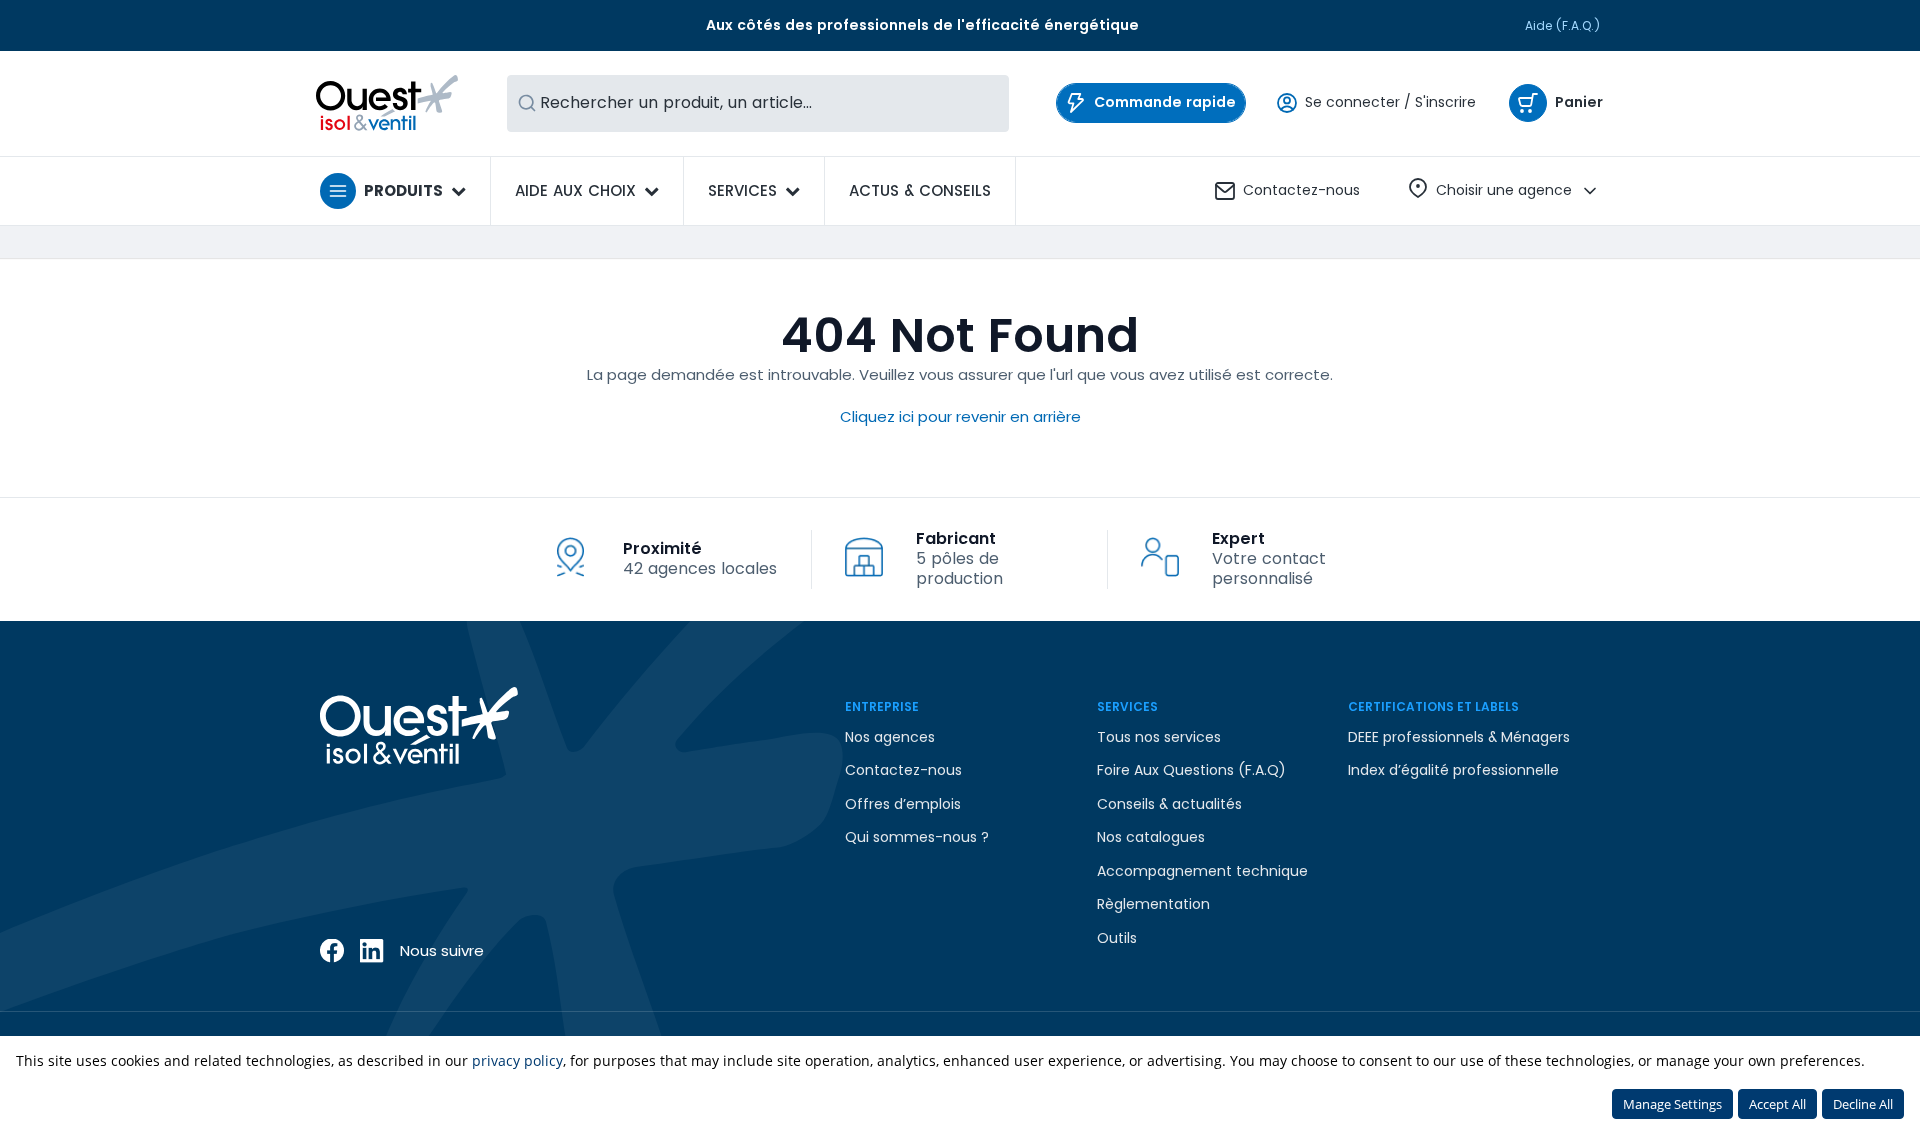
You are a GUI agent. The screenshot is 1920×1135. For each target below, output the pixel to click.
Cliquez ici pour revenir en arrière (960, 416)
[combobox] (758, 103)
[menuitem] (920, 191)
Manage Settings (1672, 1104)
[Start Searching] (527, 103)
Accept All (1777, 1104)
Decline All (1863, 1104)
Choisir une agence (1504, 190)
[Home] (387, 103)
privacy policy (517, 1060)
